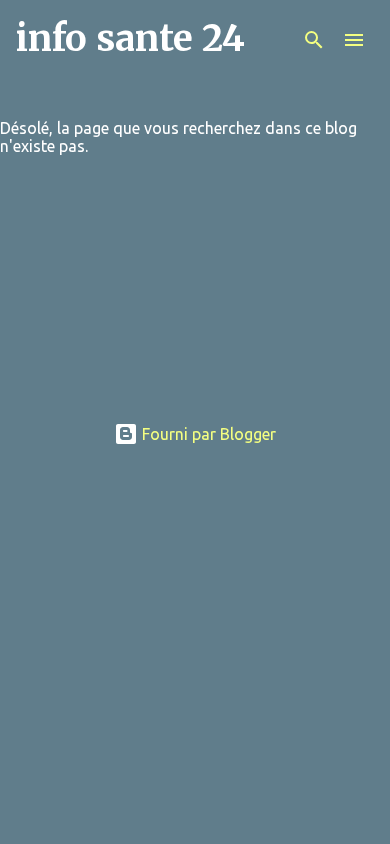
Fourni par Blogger (207, 434)
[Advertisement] (195, 297)
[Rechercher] (314, 40)
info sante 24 (130, 38)
